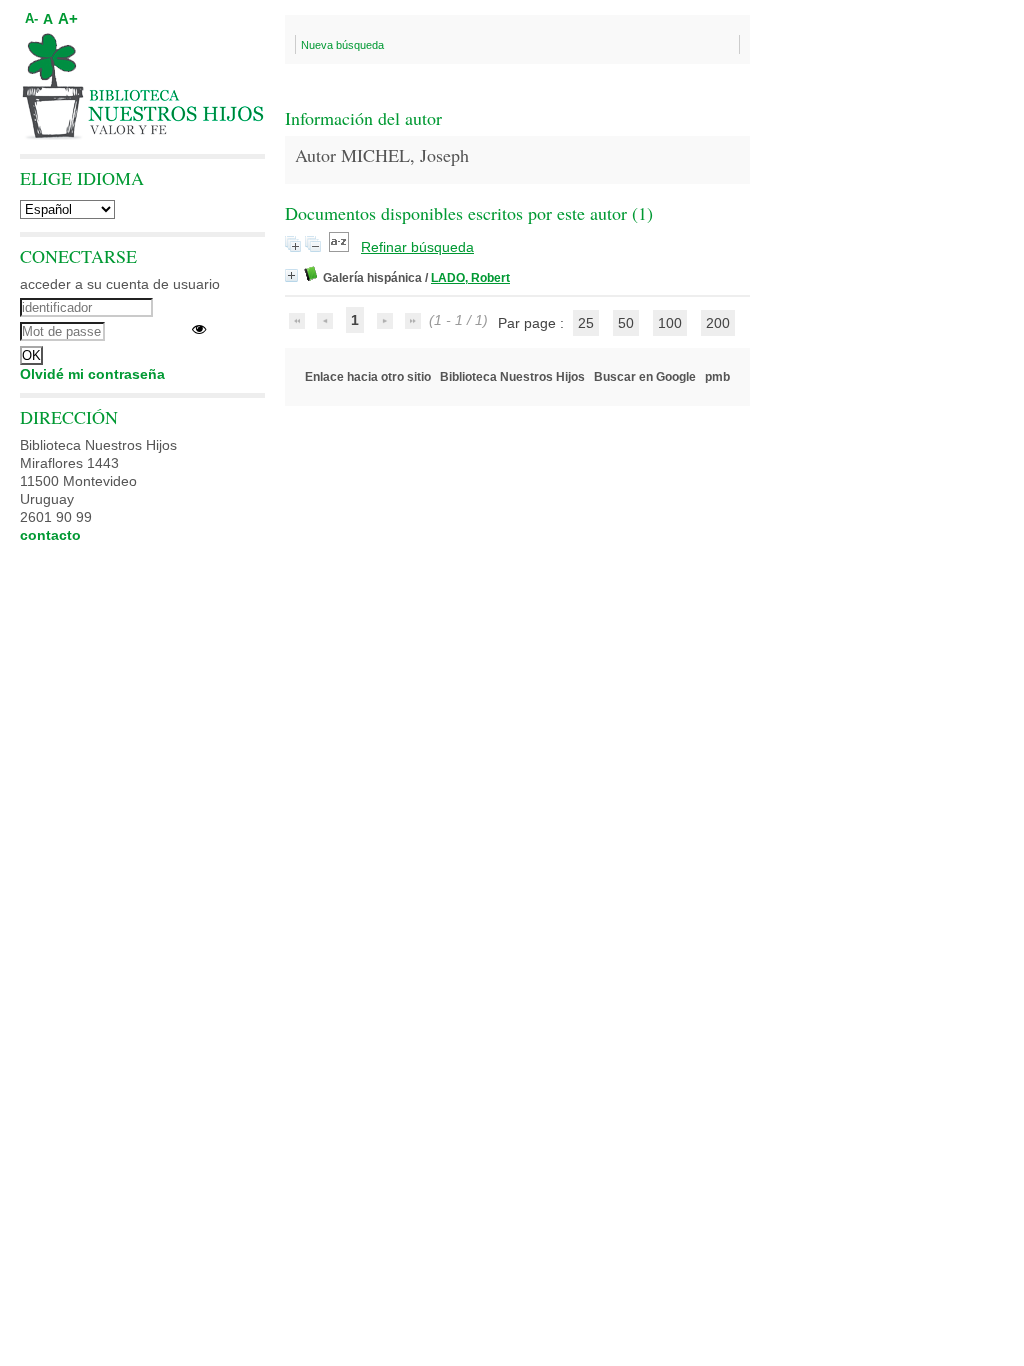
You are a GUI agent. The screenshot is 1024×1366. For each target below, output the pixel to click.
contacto (50, 535)
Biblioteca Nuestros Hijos (512, 377)
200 (718, 323)
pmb (717, 377)
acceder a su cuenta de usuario (120, 284)
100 (670, 323)
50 (626, 323)
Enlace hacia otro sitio (368, 377)
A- (31, 19)
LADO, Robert (470, 278)
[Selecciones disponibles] (341, 247)
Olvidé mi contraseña (92, 374)
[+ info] (291, 275)
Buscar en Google (645, 377)
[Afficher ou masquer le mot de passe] (199, 329)
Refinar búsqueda (417, 247)
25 (586, 323)
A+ (68, 18)
